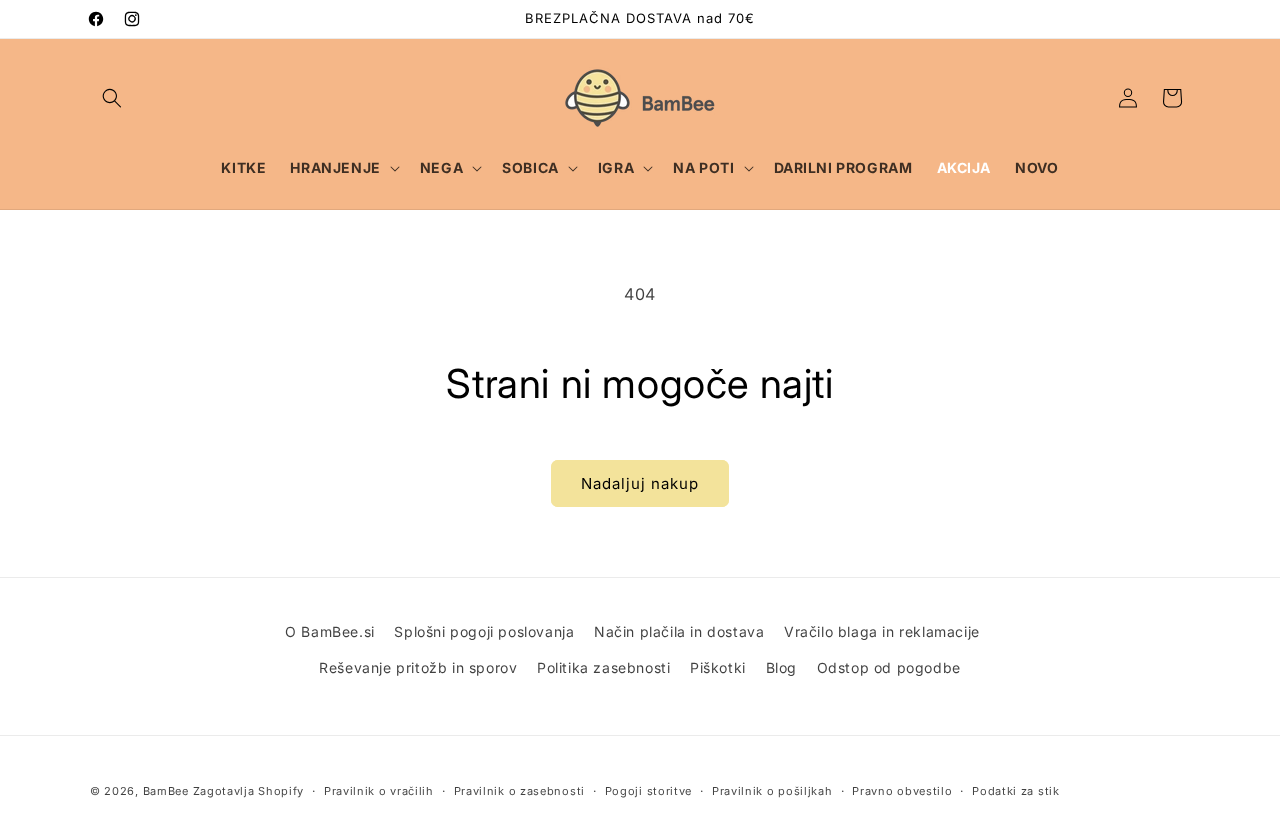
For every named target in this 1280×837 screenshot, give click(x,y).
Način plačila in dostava (679, 631)
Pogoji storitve (649, 791)
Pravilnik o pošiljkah (772, 791)
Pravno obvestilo (902, 791)
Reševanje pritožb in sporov (418, 667)
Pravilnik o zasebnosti (519, 791)
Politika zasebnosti (603, 667)
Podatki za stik (1016, 791)
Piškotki (718, 667)
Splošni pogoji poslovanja (484, 631)
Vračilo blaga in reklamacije (882, 631)
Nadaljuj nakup (640, 483)
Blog (781, 667)
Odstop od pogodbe (889, 667)
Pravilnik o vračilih (379, 791)
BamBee (166, 791)
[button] (112, 98)
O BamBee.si (330, 631)
